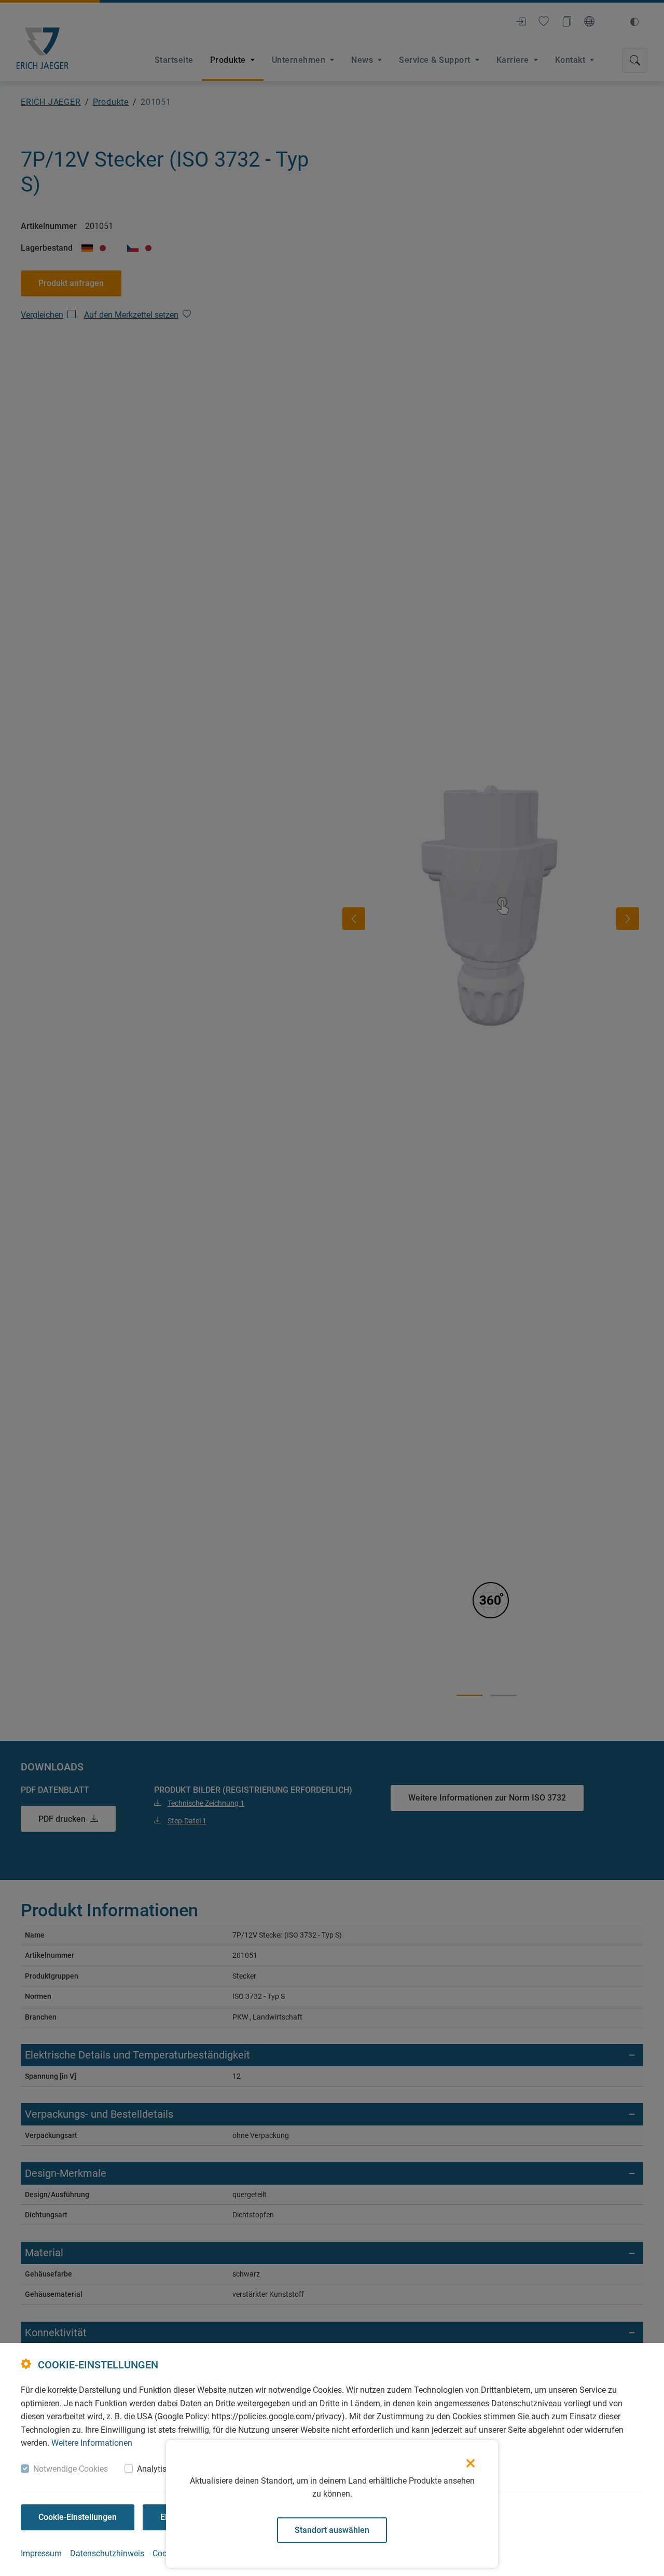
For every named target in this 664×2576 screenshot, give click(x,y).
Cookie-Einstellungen (78, 2517)
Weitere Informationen (92, 2443)
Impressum (41, 2553)
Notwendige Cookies (71, 2469)
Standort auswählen (332, 2530)
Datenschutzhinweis (107, 2553)
